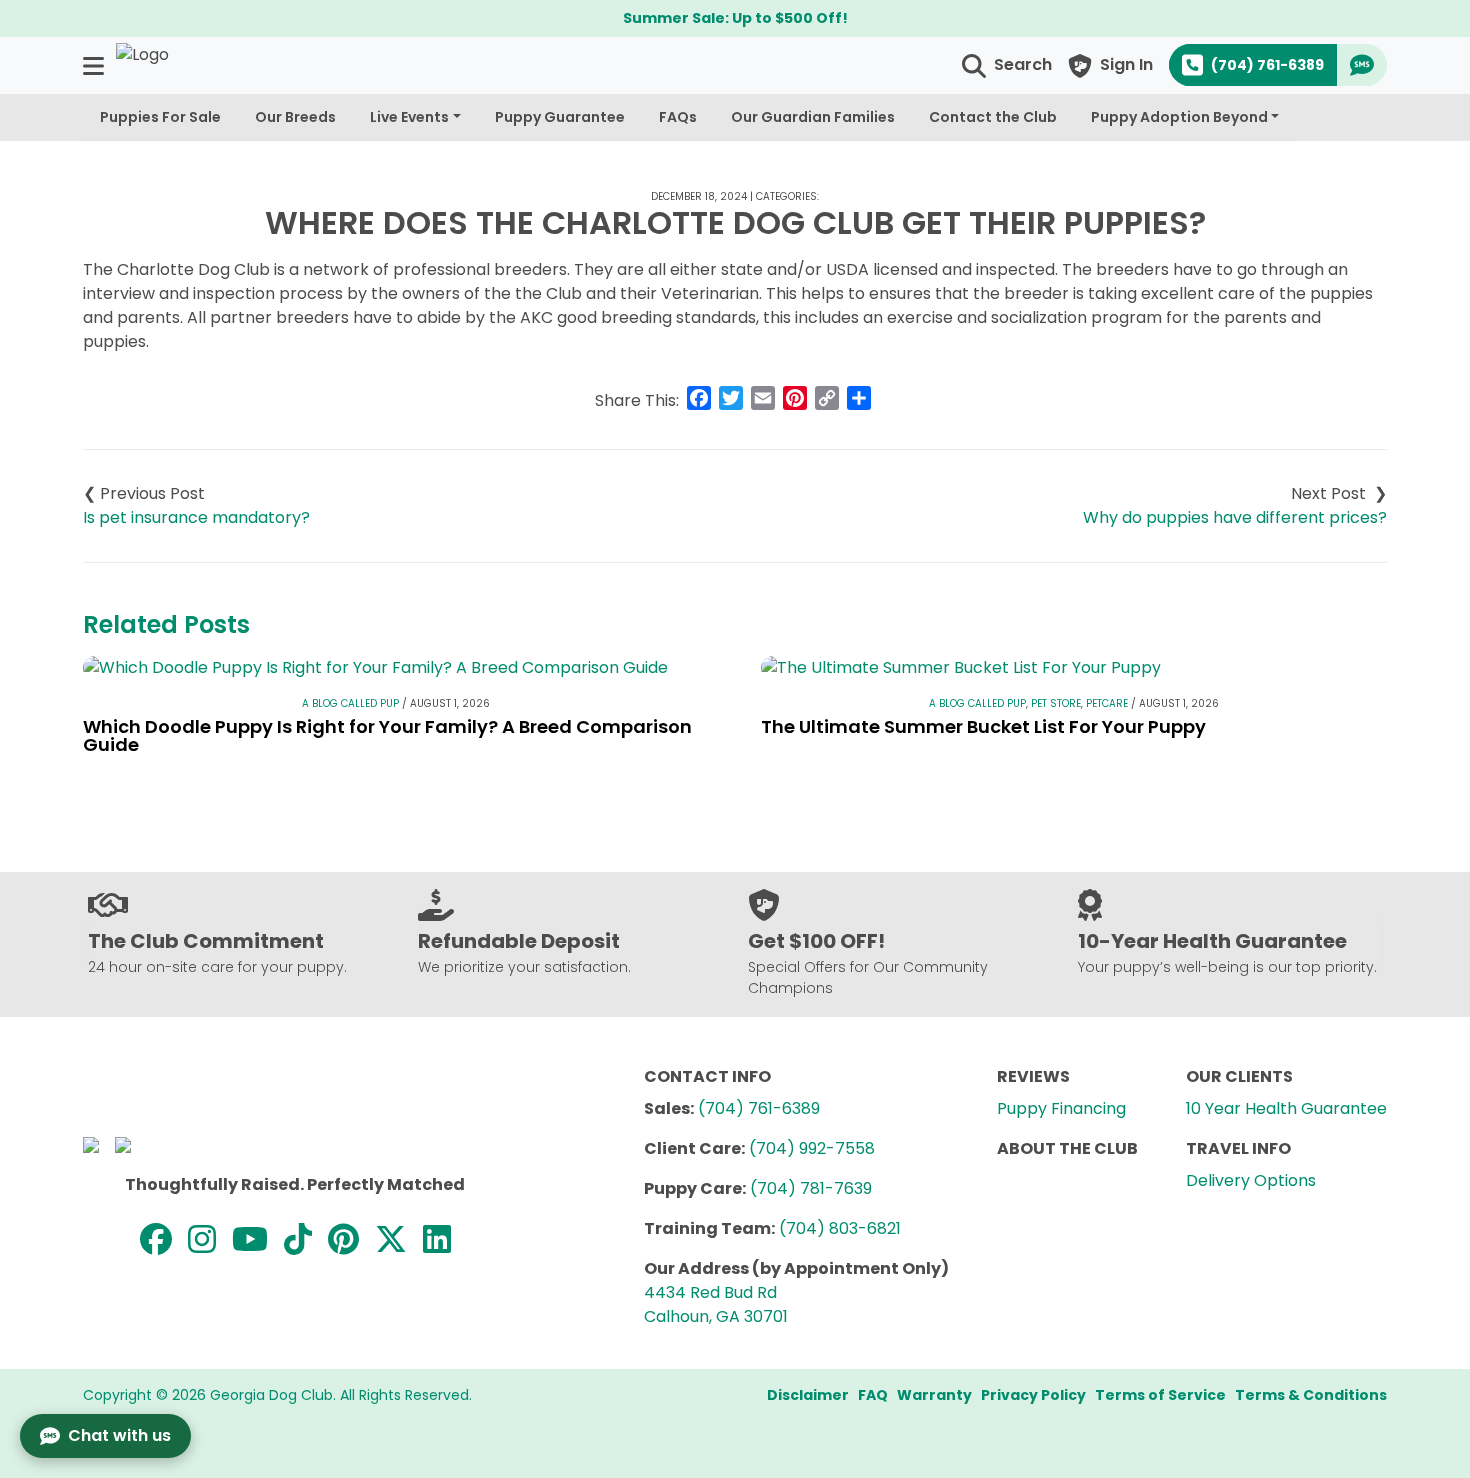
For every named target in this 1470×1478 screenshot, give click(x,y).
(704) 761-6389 (759, 1108)
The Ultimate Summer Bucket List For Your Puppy (983, 726)
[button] (95, 65)
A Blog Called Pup (350, 703)
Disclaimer (808, 1395)
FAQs (678, 117)
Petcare (1107, 703)
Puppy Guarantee (560, 117)
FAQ (873, 1395)
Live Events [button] (409, 117)
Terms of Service (1160, 1395)
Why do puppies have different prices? (1235, 517)
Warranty (934, 1395)
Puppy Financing (1061, 1108)
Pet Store (1056, 703)
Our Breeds (295, 117)
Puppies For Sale (160, 117)
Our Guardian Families (813, 117)
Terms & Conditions (1311, 1395)
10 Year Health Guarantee (1286, 1108)
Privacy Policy (1033, 1395)
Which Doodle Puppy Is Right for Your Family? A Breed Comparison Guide (387, 735)
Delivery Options (1251, 1180)
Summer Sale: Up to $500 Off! (735, 18)
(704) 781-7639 (811, 1188)
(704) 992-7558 (812, 1148)
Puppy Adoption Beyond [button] (1179, 117)
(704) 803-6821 (840, 1228)
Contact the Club (993, 117)
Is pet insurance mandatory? (196, 517)
